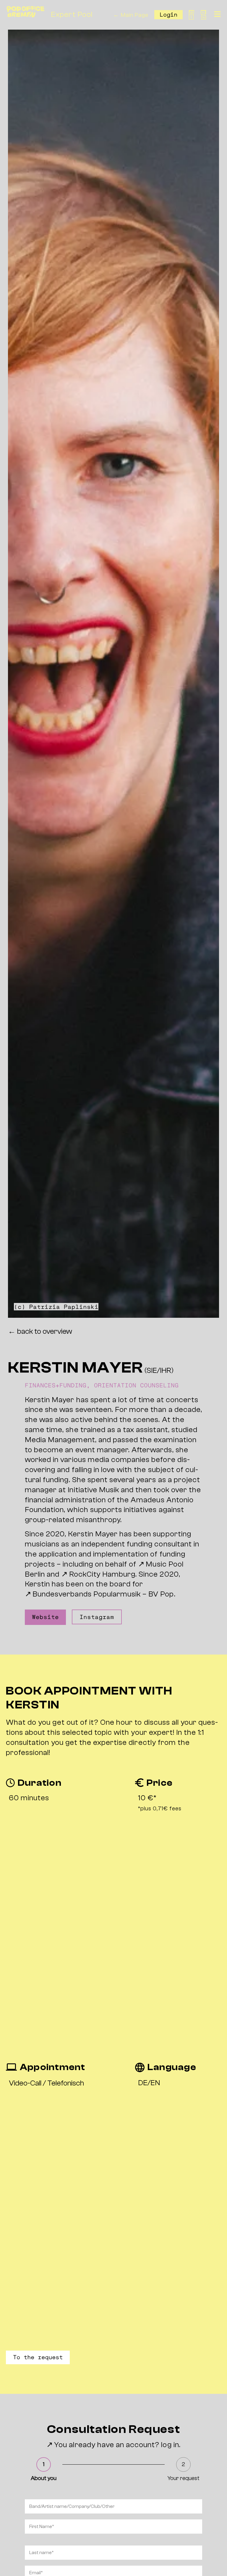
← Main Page (131, 15)
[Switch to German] (203, 15)
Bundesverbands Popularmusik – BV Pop (103, 1594)
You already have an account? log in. (117, 2445)
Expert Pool (72, 15)
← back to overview (40, 1331)
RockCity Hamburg (102, 1574)
